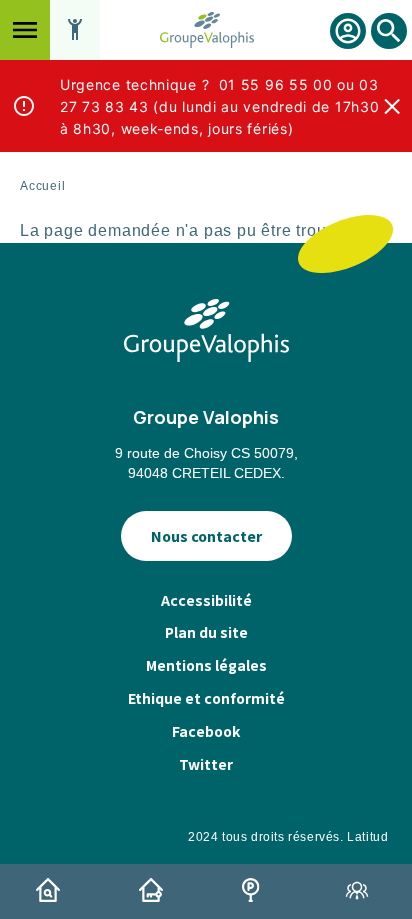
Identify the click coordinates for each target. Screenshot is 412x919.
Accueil (43, 186)
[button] (25, 30)
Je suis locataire (155, 890)
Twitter (206, 764)
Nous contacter (206, 536)
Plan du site (206, 632)
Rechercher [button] (389, 48)
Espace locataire (348, 31)
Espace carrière (361, 890)
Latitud (367, 837)
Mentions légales (206, 665)
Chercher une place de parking (258, 890)
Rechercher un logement (52, 890)
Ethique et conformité (206, 698)
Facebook (206, 731)
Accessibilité (206, 600)
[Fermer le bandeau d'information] (392, 106)
